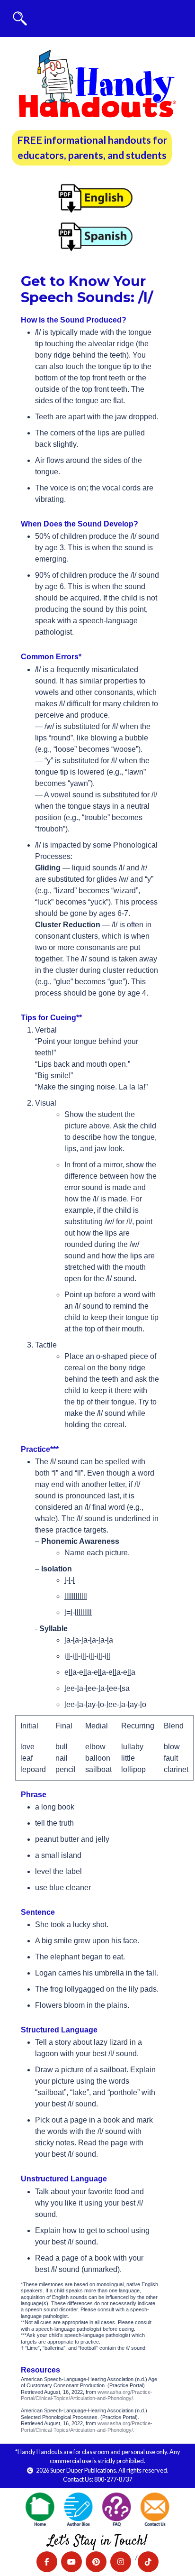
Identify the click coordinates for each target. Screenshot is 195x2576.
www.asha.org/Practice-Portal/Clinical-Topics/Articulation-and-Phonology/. (87, 2395)
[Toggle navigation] (20, 18)
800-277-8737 (113, 2479)
